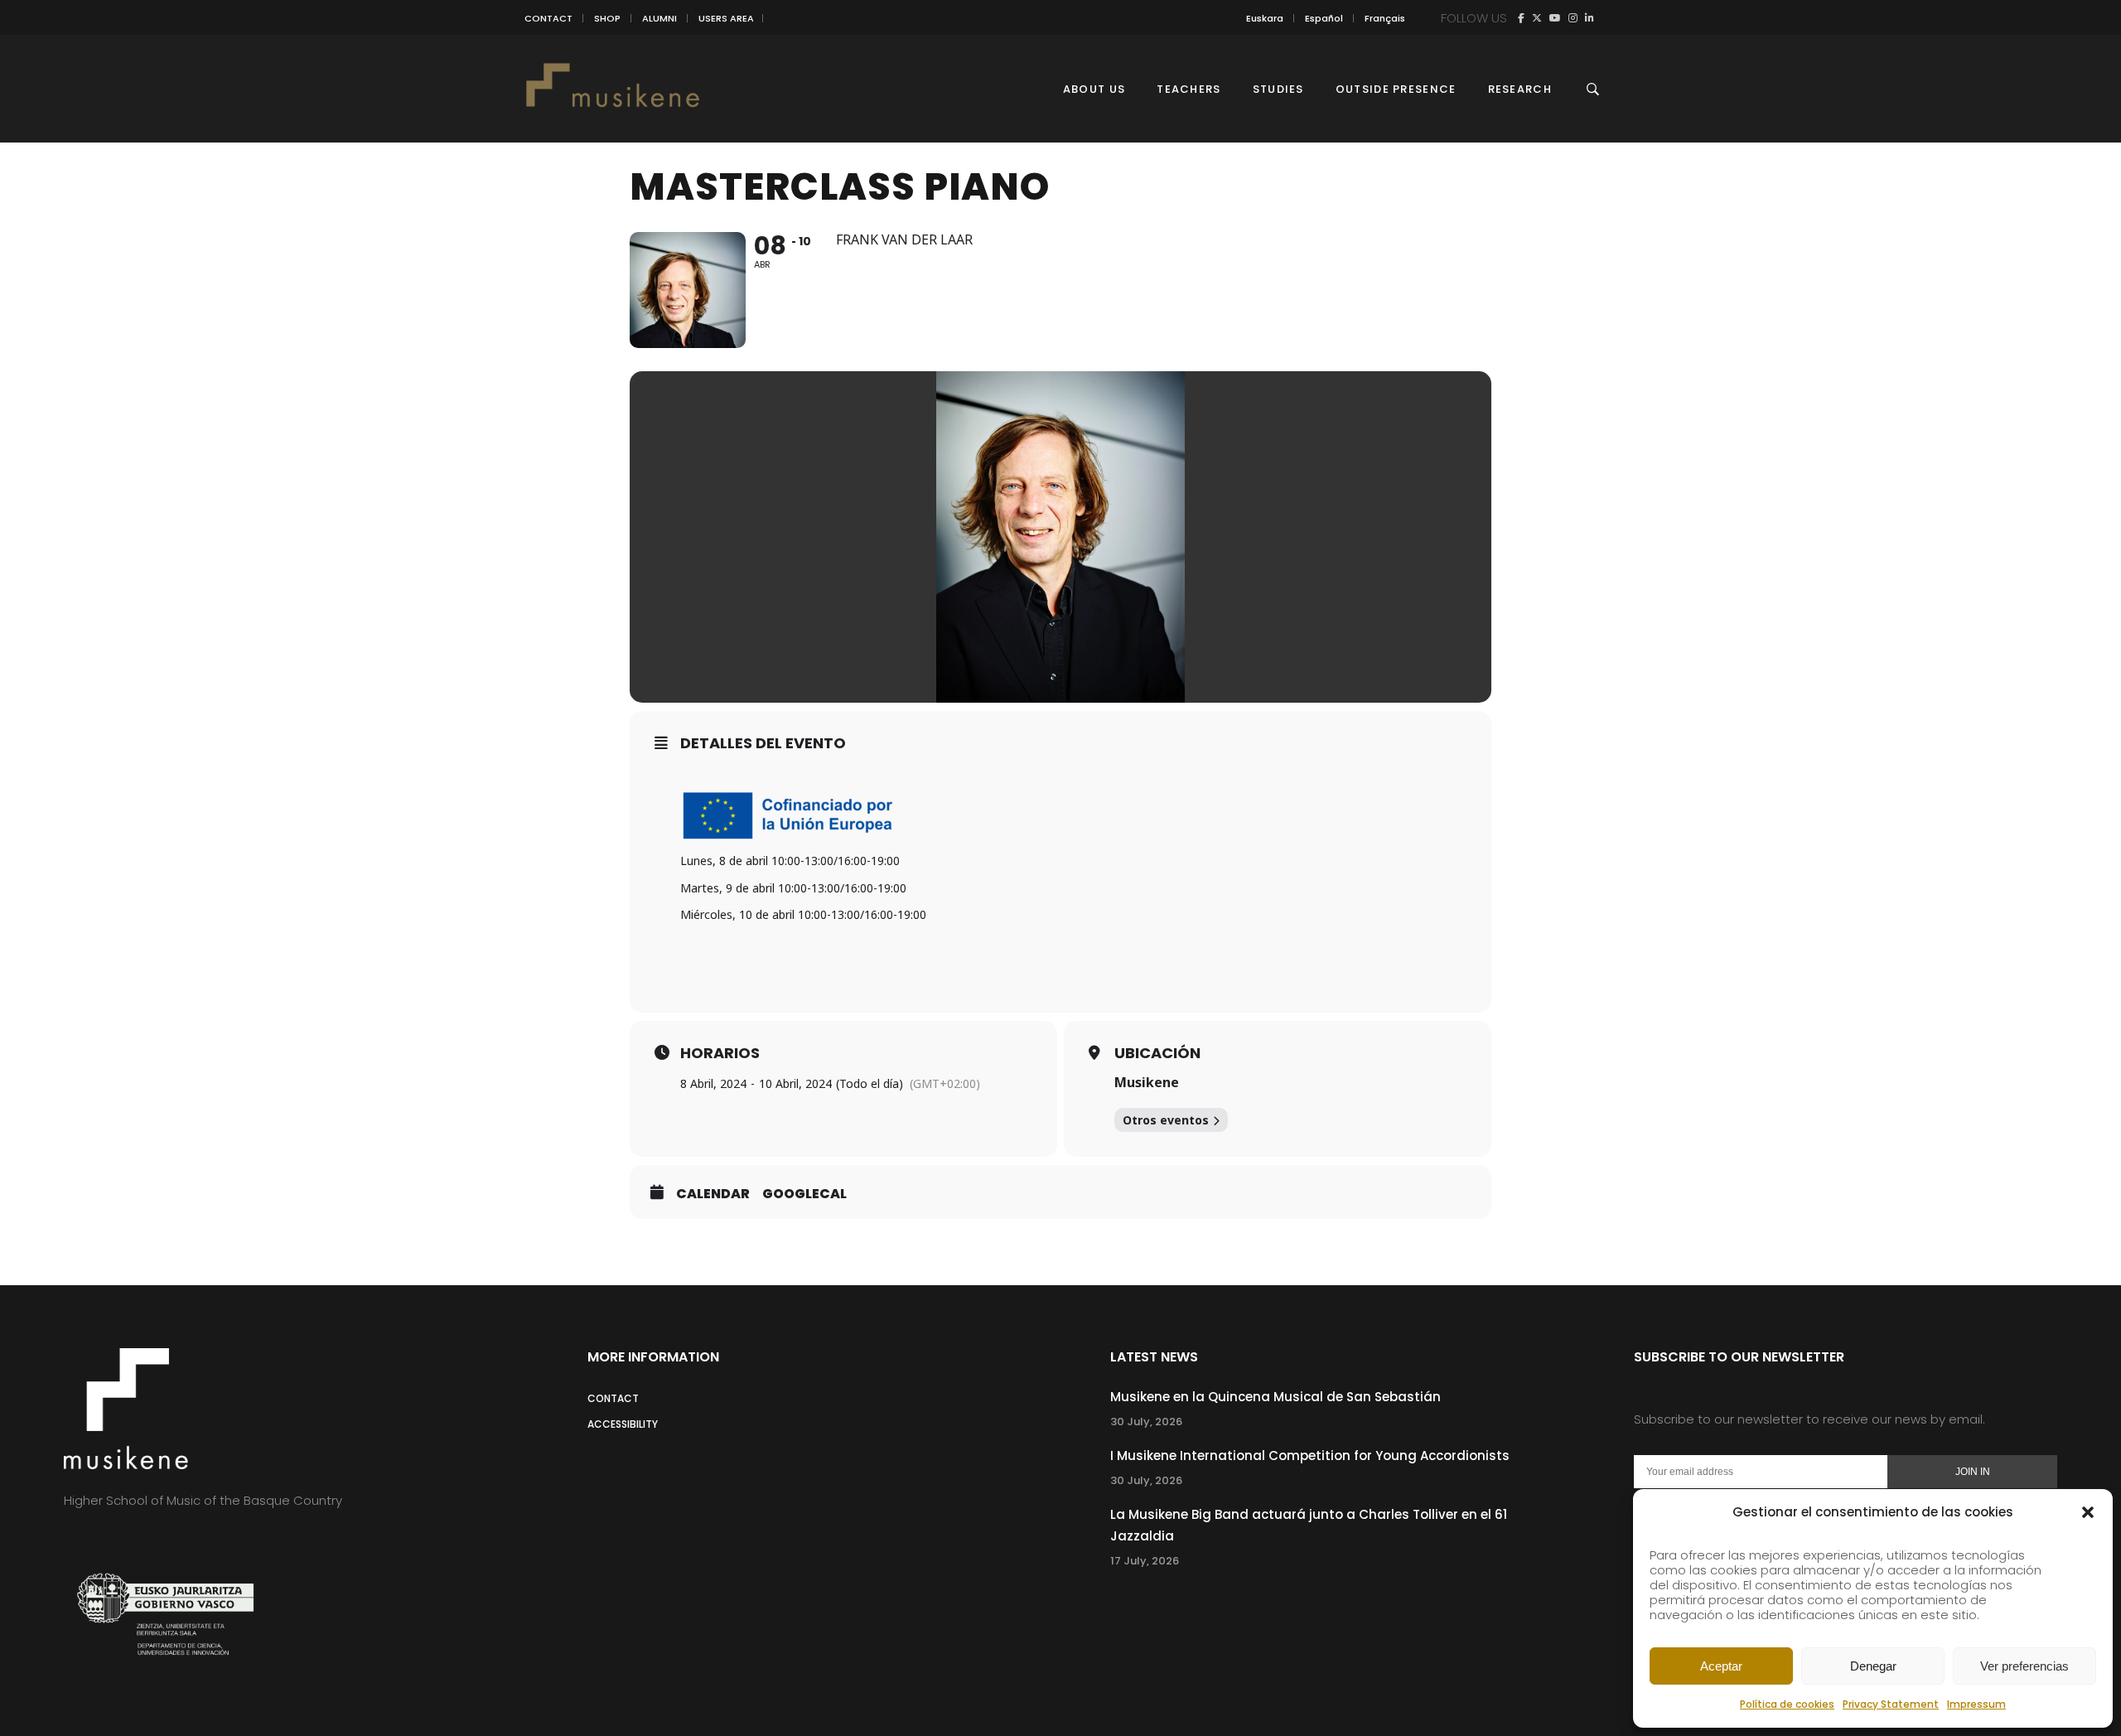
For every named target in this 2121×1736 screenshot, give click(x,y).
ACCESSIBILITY (623, 1424)
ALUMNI (659, 18)
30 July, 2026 (1146, 1422)
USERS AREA (726, 18)
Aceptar (1721, 1666)
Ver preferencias (2024, 1666)
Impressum (1976, 1704)
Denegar (1873, 1666)
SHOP (607, 18)
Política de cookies (1787, 1704)
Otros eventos (1166, 1120)
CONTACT (548, 18)
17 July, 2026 (1145, 1561)
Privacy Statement (1891, 1704)
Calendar (713, 1194)
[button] (2088, 1512)
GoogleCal (804, 1194)
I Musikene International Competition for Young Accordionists (1310, 1456)
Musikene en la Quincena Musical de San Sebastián (1275, 1397)
